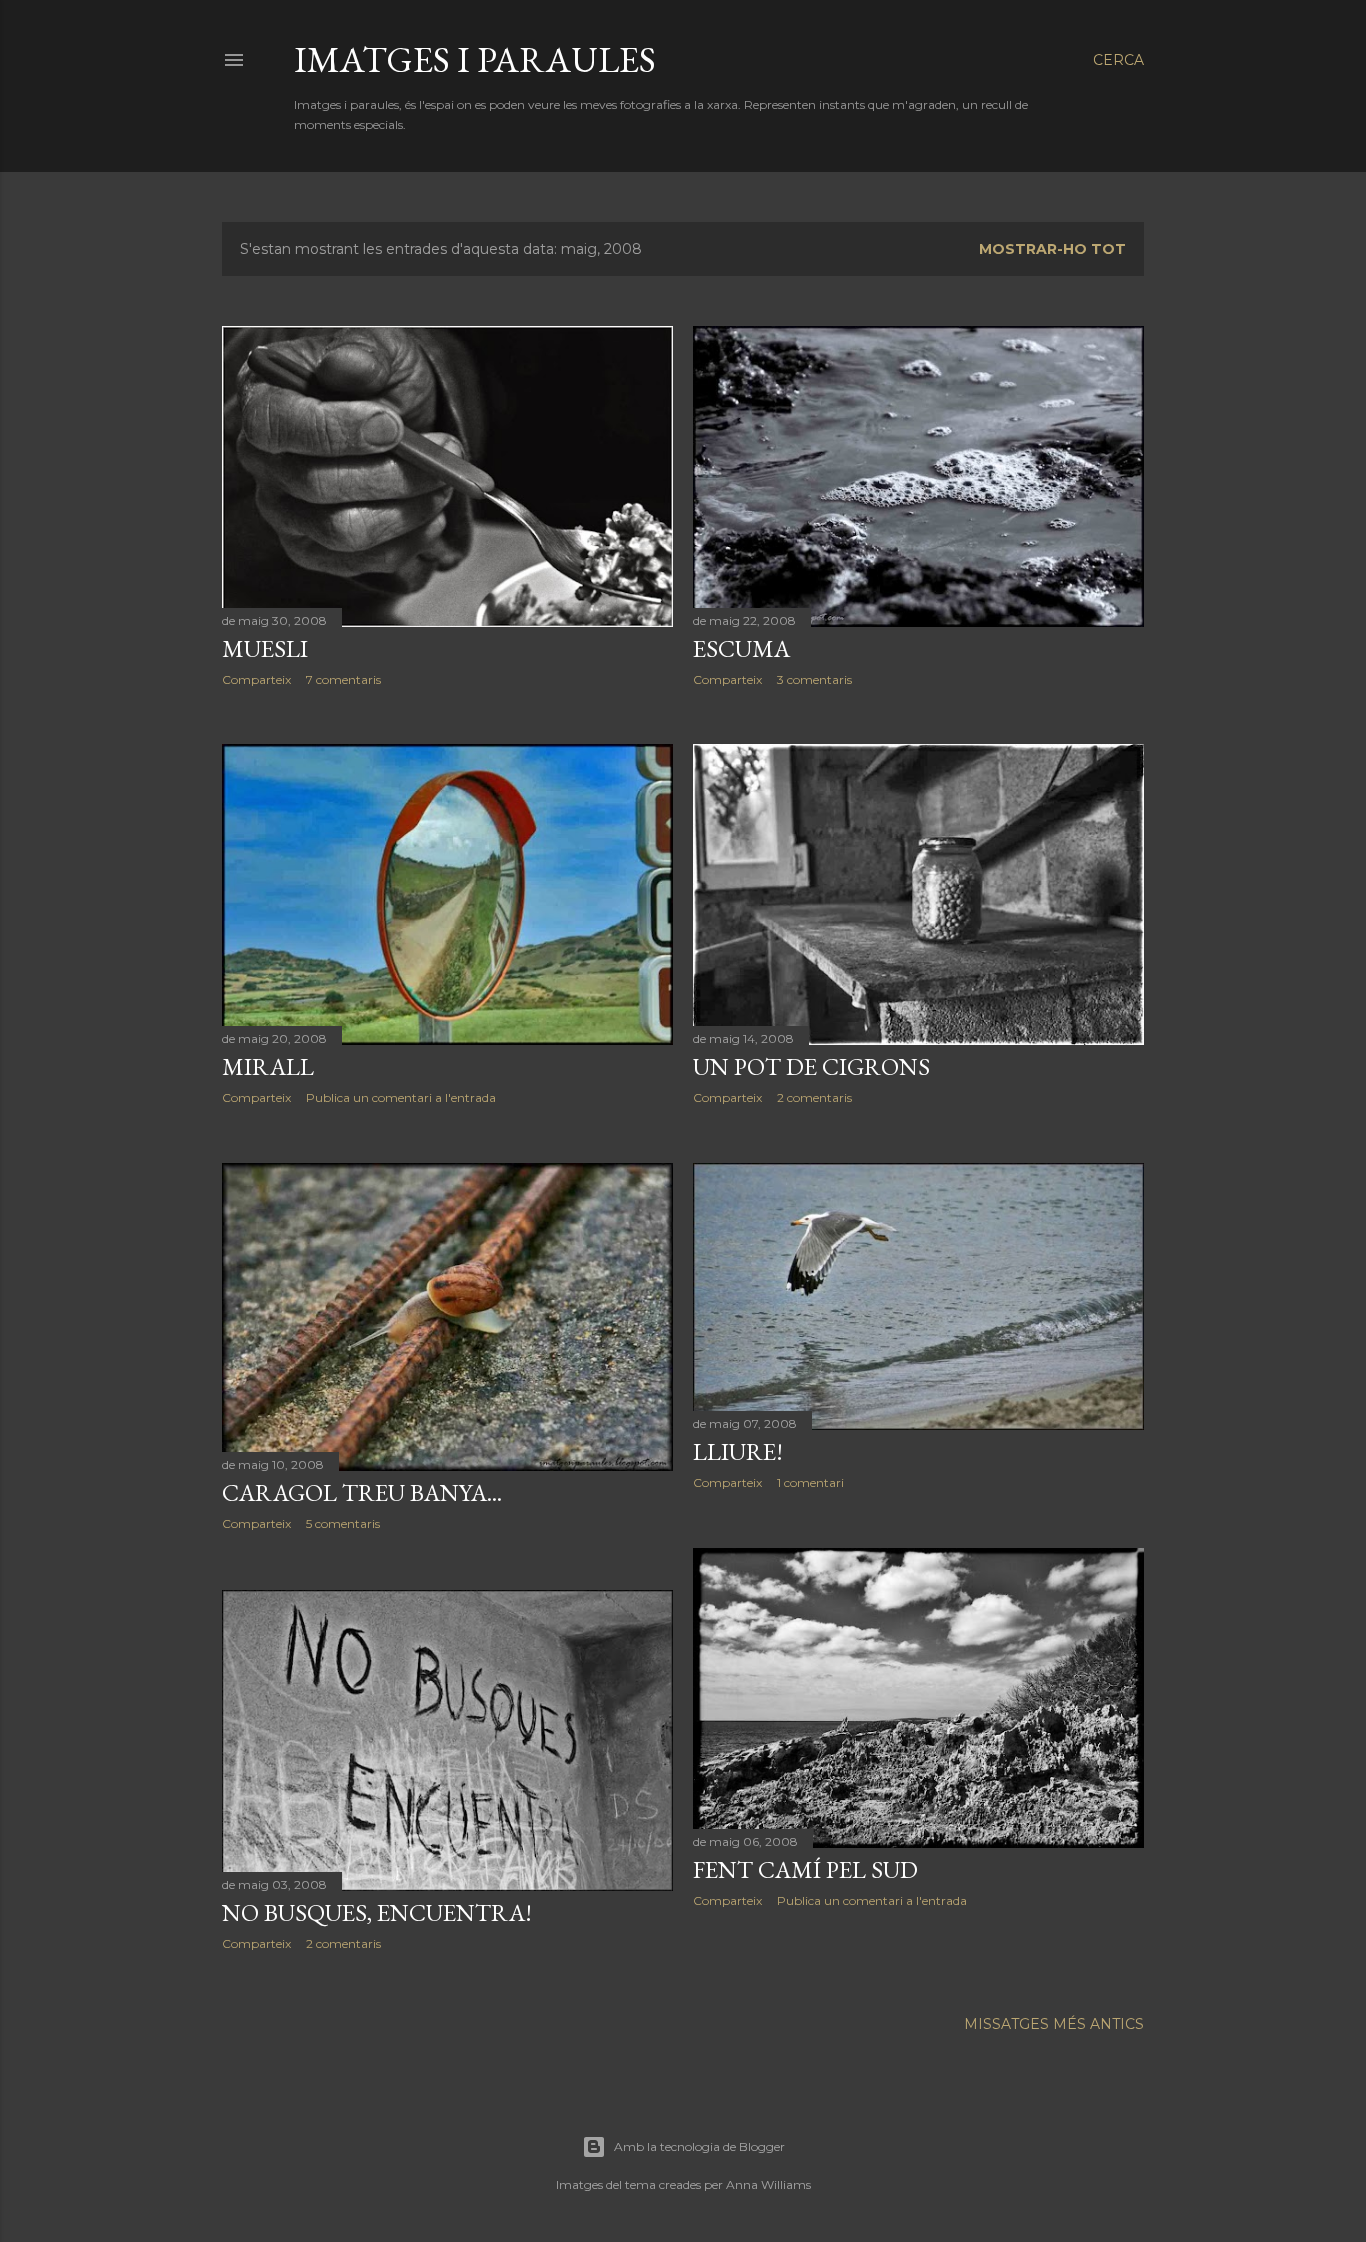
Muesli (265, 648)
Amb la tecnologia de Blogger (699, 2146)
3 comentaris (814, 679)
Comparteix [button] (256, 679)
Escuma (741, 648)
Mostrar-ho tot (1052, 249)
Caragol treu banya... (362, 1492)
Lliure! (738, 1451)
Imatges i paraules (475, 59)
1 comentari (810, 1482)
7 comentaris (343, 679)
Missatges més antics (1054, 2024)
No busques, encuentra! (377, 1912)
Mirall (268, 1066)
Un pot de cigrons (811, 1066)
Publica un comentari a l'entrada (401, 1097)
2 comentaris (814, 1097)
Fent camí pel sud (805, 1869)
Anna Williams (768, 2184)
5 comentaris (343, 1523)
